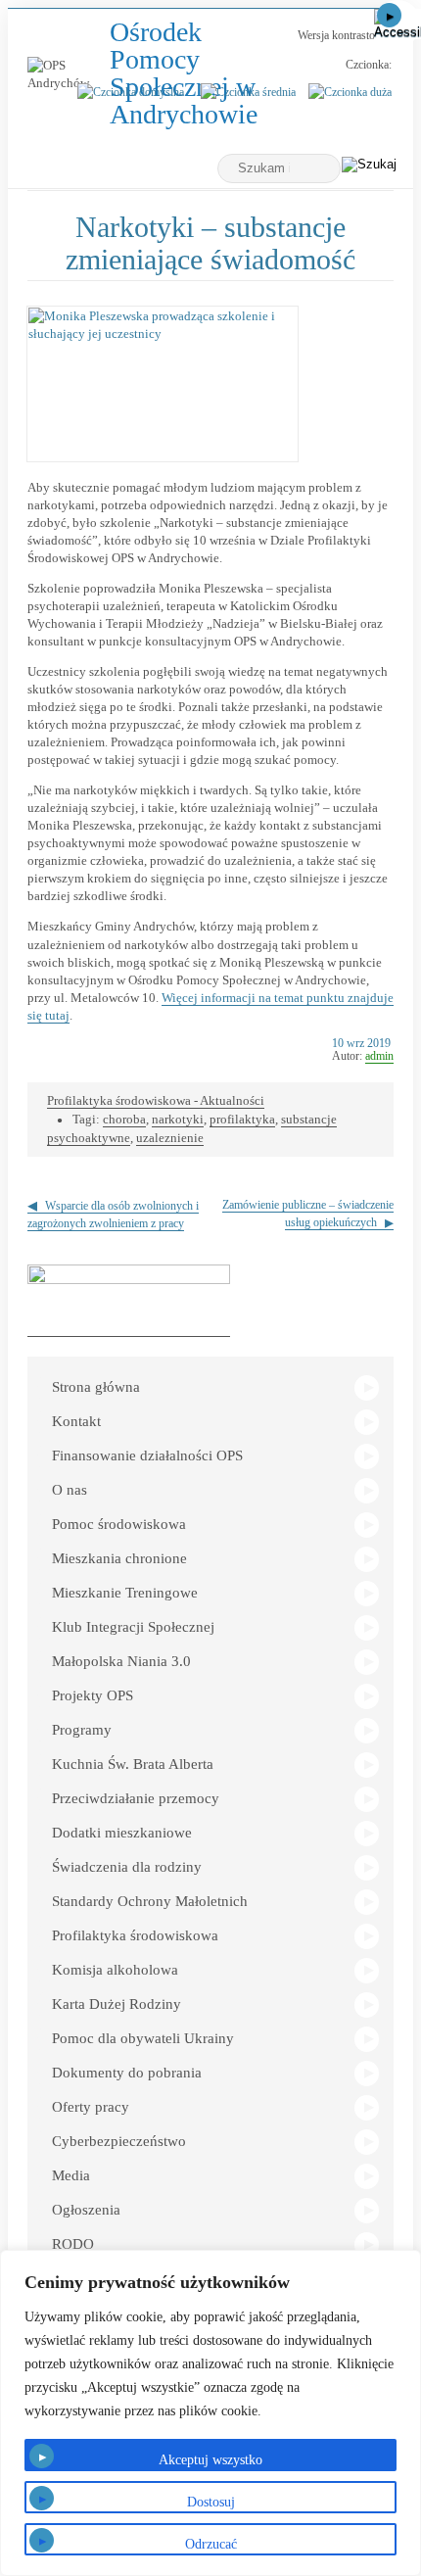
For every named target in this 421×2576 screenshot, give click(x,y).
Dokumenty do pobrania (127, 2073)
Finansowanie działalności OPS (147, 1455)
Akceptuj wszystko (210, 2460)
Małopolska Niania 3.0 (121, 1661)
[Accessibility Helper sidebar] (398, 24)
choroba (124, 1119)
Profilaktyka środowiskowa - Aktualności (156, 1100)
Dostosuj (211, 2502)
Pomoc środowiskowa (119, 1524)
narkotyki (178, 1119)
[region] (210, 2413)
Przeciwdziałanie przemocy (136, 1798)
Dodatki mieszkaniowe (122, 1833)
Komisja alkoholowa (115, 1970)
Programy (82, 1730)
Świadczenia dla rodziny (127, 1867)
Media (71, 2175)
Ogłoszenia (86, 2210)
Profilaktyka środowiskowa (135, 1935)
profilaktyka (242, 1119)
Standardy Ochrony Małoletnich (150, 1901)
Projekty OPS (93, 1695)
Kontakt (76, 1421)
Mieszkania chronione (119, 1558)
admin (379, 1056)
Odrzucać (211, 2544)
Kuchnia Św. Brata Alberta (133, 1764)
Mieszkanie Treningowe (125, 1593)
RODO (73, 2244)
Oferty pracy (91, 2107)
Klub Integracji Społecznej (133, 1627)
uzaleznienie (170, 1138)
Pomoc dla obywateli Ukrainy (143, 2038)
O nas (70, 1490)
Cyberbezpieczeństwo (119, 2141)
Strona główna (96, 1387)
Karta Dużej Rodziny (117, 2004)
